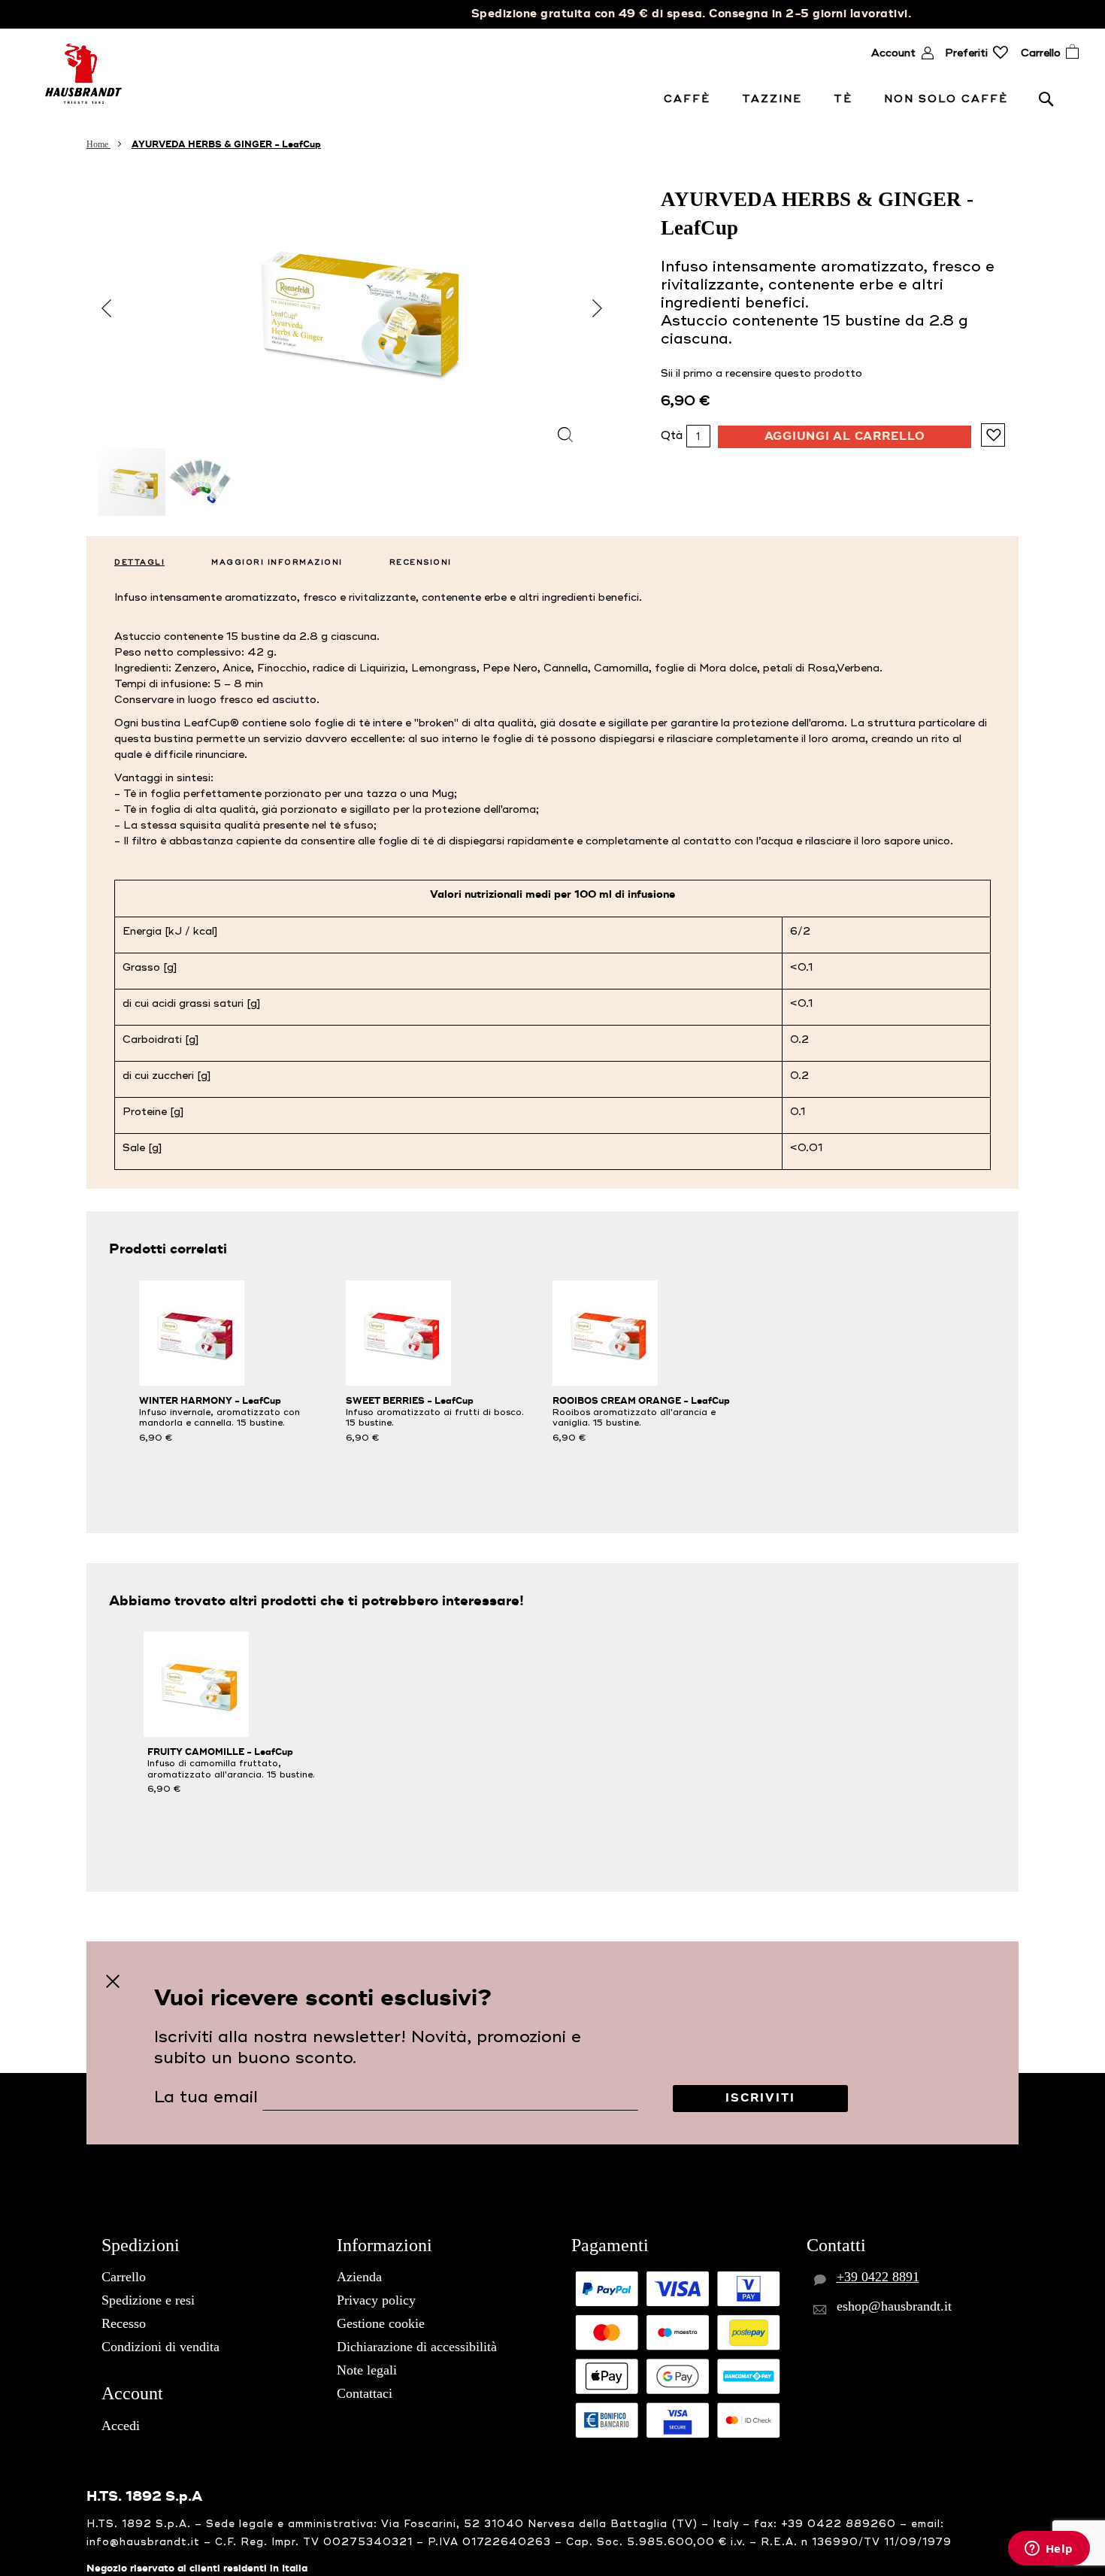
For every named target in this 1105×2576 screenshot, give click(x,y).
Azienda (359, 2277)
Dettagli (139, 562)
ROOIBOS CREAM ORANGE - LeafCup (641, 1401)
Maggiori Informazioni (277, 562)
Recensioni (421, 562)
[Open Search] (1046, 98)
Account (893, 53)
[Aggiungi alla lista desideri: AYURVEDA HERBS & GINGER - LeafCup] (993, 435)
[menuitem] (690, 99)
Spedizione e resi (148, 2300)
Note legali (367, 2370)
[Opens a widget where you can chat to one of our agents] (1049, 2550)
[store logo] (83, 74)
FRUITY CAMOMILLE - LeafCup (220, 1752)
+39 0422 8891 (878, 2277)
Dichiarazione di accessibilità (417, 2347)
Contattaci (365, 2393)
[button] (598, 309)
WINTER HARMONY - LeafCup (210, 1401)
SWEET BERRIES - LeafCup (410, 1401)
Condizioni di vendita (160, 2347)
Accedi (121, 2426)
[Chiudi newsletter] (113, 1982)
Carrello (124, 2277)
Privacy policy (376, 2300)
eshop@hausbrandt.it (894, 2306)
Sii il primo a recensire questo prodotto (761, 373)
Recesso (124, 2323)
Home (98, 144)
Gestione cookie (381, 2323)
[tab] (133, 559)
